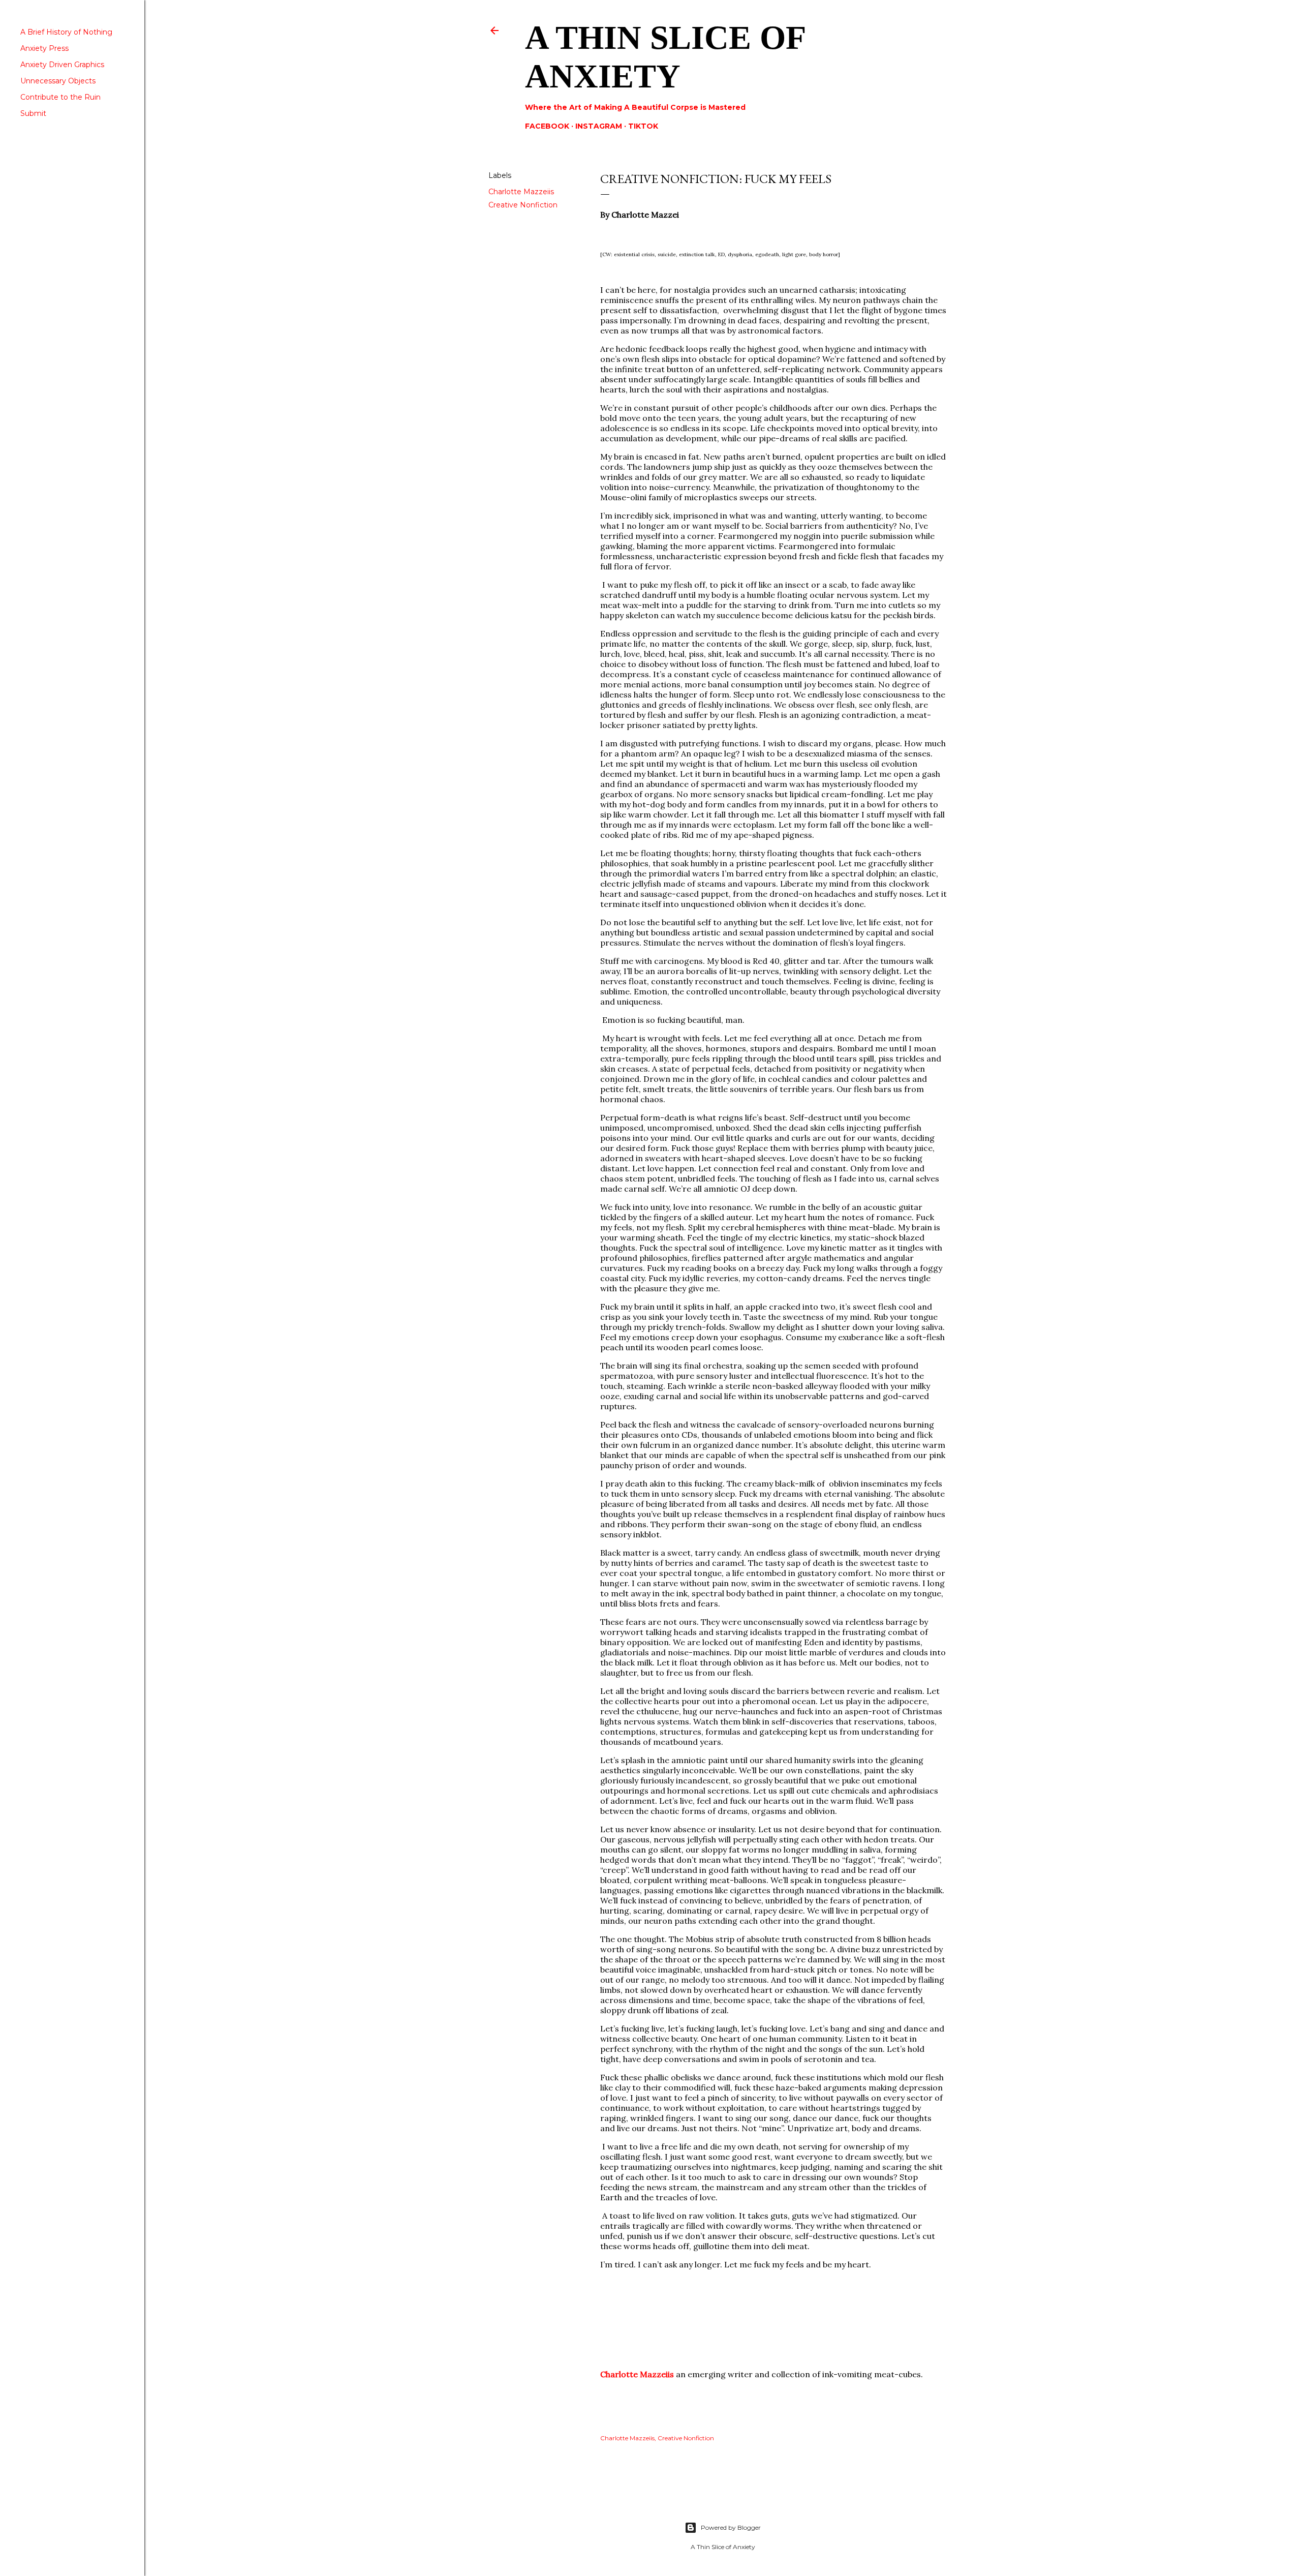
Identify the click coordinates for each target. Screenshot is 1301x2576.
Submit (33, 113)
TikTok (643, 126)
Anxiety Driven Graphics (62, 65)
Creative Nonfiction (523, 205)
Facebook (547, 126)
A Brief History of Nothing (66, 32)
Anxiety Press (44, 48)
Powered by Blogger (731, 2527)
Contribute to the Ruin (60, 97)
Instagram (599, 126)
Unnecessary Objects (58, 81)
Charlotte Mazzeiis (521, 192)
